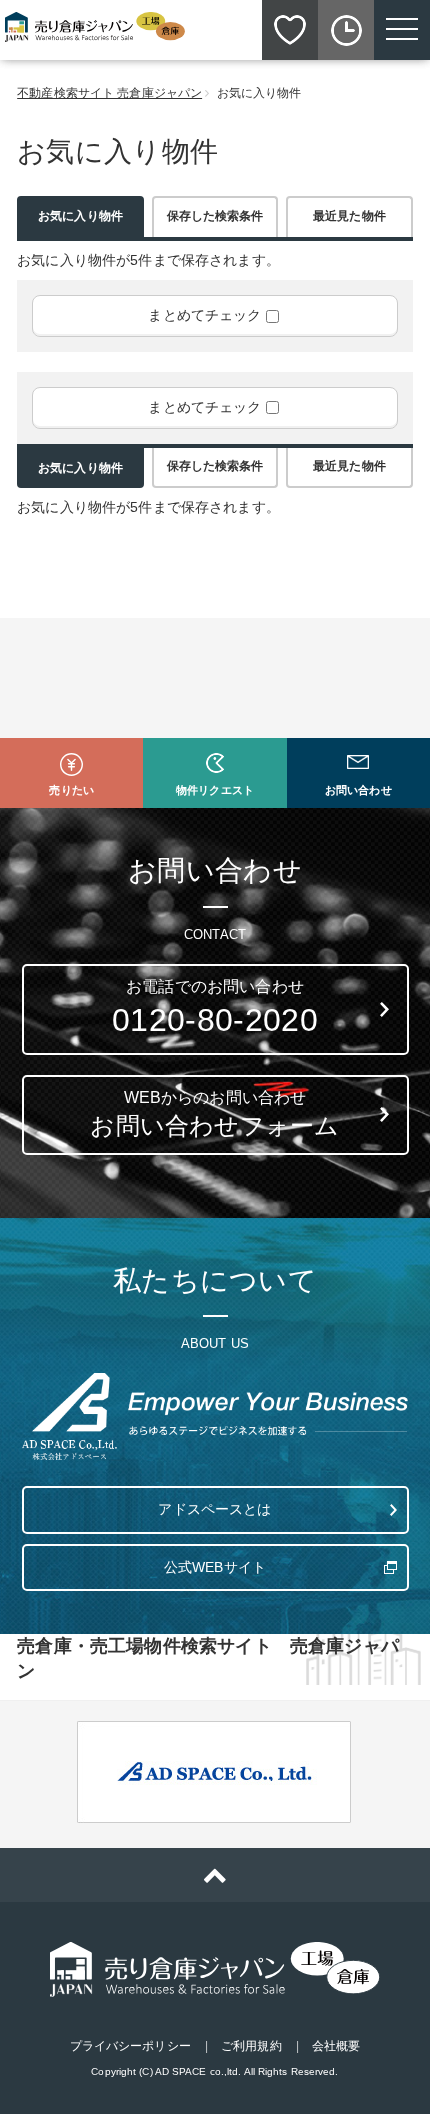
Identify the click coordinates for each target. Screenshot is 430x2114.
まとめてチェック (204, 315)
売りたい (71, 790)
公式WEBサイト (215, 1567)
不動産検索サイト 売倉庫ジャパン (109, 93)
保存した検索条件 (215, 216)
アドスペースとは (214, 1509)
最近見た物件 (349, 216)
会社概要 (336, 2046)
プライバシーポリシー (130, 2046)
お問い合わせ (358, 790)
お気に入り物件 (80, 216)
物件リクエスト (215, 790)
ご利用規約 (251, 2046)
